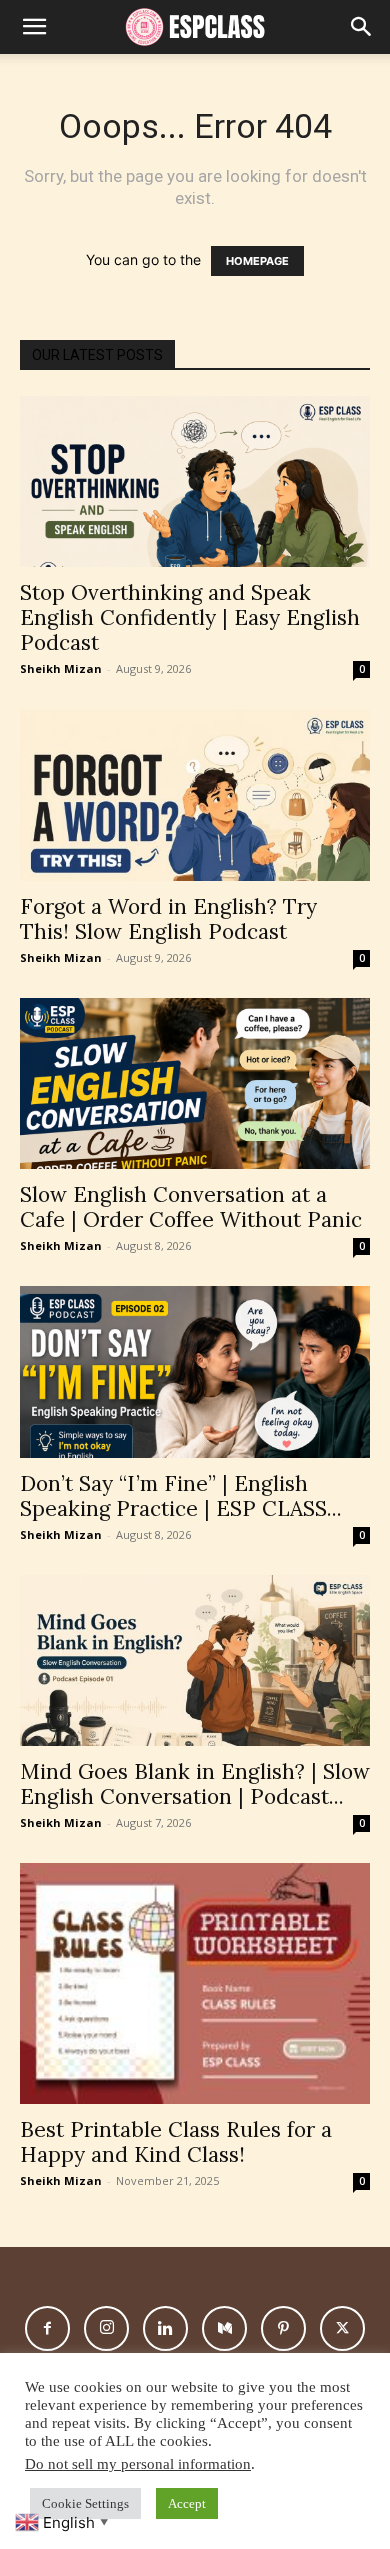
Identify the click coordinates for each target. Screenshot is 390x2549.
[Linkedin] (165, 2328)
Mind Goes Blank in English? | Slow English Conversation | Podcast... (195, 1784)
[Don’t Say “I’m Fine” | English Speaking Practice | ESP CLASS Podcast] (195, 1371)
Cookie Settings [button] (85, 2503)
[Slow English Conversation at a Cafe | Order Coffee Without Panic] (195, 1083)
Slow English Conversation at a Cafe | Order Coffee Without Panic (191, 1207)
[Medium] (224, 2328)
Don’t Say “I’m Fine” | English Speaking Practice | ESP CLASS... (181, 1496)
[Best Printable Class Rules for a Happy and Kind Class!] (195, 1983)
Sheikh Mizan (61, 668)
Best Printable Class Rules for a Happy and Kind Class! (176, 2142)
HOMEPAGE (257, 261)
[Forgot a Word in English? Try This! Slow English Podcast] (195, 794)
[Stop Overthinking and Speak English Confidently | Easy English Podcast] (195, 481)
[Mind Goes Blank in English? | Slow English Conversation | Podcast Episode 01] (195, 1660)
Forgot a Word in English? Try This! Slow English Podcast (168, 919)
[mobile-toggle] (34, 27)
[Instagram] (106, 2328)
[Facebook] (47, 2328)
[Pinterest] (283, 2328)
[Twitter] (342, 2328)
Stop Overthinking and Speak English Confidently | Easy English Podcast (190, 617)
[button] (362, 27)
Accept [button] (187, 2503)
